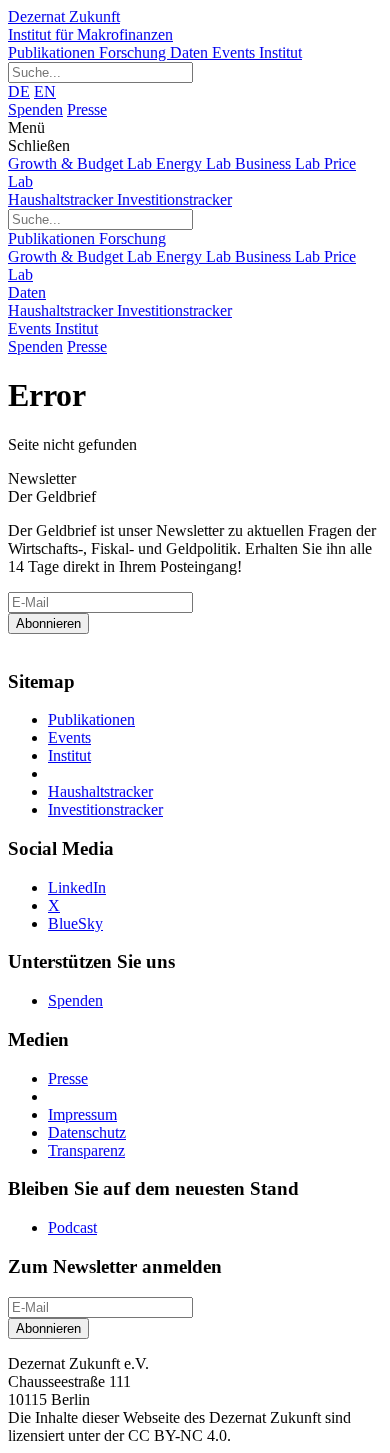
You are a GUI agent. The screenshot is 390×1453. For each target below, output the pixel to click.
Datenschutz (87, 1132)
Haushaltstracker (62, 199)
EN (45, 91)
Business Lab (279, 163)
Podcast (72, 1227)
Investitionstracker (174, 199)
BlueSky (75, 923)
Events (235, 52)
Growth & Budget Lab (82, 163)
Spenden (35, 109)
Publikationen (53, 52)
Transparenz (86, 1150)
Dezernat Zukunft (90, 25)
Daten (191, 52)
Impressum (82, 1114)
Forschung (134, 52)
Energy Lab (195, 163)
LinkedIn (77, 887)
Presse (87, 109)
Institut (280, 52)
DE (19, 91)
